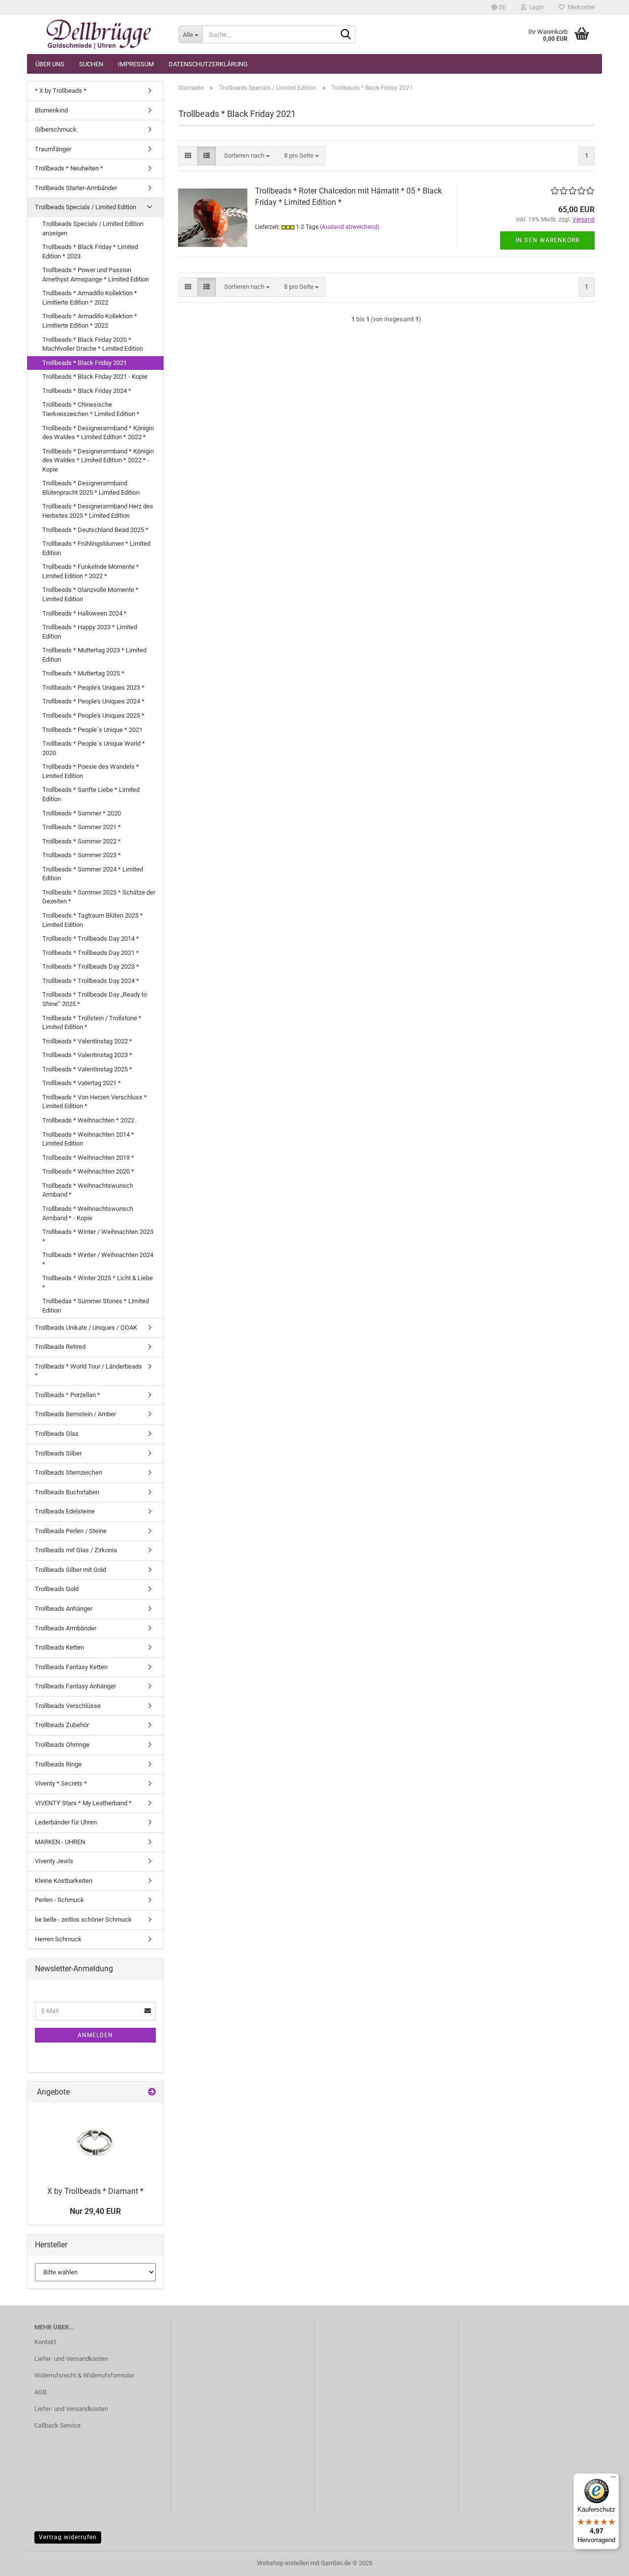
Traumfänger (53, 149)
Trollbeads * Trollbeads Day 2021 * (91, 953)
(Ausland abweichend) (350, 227)
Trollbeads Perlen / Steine (71, 1531)
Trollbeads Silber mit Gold (71, 1570)
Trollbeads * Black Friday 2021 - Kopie (95, 377)
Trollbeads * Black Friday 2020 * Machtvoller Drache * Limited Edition (93, 344)
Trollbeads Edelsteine (65, 1511)
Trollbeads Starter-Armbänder (76, 188)
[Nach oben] (602, 2561)
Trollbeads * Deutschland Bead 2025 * (95, 530)
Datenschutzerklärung (208, 64)
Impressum (136, 64)
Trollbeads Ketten (59, 1647)
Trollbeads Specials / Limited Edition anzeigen (93, 228)
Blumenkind (51, 110)
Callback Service (57, 2425)
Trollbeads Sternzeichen (69, 1472)
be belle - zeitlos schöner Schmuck (83, 1919)
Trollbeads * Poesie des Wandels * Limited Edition (91, 771)
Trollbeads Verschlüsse (68, 1706)
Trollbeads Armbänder (66, 1628)
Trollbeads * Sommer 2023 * (82, 855)
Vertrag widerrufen (68, 2537)
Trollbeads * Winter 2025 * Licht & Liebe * (98, 1283)
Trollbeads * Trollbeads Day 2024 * (91, 981)
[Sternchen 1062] (99, 34)
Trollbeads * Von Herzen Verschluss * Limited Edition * (95, 1102)
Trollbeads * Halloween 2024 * (85, 613)
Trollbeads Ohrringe (62, 1745)
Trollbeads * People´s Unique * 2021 (92, 730)
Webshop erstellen (283, 2563)
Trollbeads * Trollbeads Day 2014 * (91, 938)
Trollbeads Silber (58, 1453)
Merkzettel (580, 7)
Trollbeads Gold (57, 1589)
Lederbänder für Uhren (66, 1822)
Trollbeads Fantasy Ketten (71, 1667)
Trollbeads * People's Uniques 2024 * (93, 701)
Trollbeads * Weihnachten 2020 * (88, 1171)
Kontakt (45, 2342)
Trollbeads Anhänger (64, 1609)
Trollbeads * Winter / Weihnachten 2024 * (98, 1260)
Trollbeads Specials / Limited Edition (86, 207)
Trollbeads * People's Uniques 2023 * (93, 687)
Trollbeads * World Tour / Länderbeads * (88, 1371)
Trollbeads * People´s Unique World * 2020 (94, 748)
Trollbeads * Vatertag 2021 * (82, 1083)
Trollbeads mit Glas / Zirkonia (76, 1550)
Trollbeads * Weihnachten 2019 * (88, 1158)
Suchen (91, 64)
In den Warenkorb (547, 240)
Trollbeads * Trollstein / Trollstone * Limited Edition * (92, 1023)
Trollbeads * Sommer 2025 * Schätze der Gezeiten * (99, 897)
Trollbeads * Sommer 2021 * (82, 827)
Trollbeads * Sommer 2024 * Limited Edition (93, 874)
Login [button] (535, 7)
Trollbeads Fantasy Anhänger (75, 1686)
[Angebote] (152, 2092)
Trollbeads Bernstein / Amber (75, 1414)
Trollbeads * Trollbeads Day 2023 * (91, 966)
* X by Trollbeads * (61, 91)
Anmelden (95, 2035)
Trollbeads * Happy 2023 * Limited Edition (90, 632)
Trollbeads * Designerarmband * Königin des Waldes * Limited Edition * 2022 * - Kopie (98, 460)
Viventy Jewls (54, 1861)
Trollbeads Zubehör (62, 1725)
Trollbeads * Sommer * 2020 (82, 813)
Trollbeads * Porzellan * (68, 1395)
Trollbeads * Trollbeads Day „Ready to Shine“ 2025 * (95, 999)
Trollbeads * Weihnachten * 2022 (88, 1120)
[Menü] (613, 2479)
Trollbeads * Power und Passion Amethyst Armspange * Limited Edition (96, 275)
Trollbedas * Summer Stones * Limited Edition (96, 1306)
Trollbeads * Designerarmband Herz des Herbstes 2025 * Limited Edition (98, 511)
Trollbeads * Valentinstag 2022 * (87, 1041)
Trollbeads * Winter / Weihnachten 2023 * (98, 1236)
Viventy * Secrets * (61, 1783)
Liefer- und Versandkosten (71, 2359)
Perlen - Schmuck (59, 1900)
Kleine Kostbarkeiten (64, 1881)
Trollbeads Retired (60, 1347)
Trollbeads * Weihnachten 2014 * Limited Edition (88, 1139)
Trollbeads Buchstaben (67, 1492)
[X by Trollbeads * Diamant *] (95, 2142)
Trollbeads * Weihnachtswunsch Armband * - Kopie (88, 1213)
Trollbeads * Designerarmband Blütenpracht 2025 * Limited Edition (91, 488)
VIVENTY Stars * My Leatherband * (83, 1803)
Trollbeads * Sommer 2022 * (82, 841)
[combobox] (247, 156)
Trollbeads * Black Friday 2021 (85, 363)
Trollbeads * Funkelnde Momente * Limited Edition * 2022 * (91, 571)
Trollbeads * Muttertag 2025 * (83, 673)
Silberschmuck (56, 129)
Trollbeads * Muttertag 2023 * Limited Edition (94, 655)
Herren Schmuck (58, 1939)
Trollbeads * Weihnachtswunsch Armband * (88, 1190)
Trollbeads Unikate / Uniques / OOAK (86, 1328)
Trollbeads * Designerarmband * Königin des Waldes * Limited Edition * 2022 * (98, 433)
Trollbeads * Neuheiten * (69, 168)
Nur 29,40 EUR (95, 2211)
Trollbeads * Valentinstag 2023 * (87, 1055)
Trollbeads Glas (57, 1434)
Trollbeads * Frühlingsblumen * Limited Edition (96, 548)
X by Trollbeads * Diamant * (95, 2191)
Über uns (50, 64)
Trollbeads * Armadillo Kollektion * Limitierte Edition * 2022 (90, 298)
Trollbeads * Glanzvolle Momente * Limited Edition (90, 594)
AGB (41, 2392)
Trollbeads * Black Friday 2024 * (87, 391)
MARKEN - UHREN (60, 1842)
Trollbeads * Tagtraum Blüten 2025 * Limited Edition (93, 920)
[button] (499, 7)
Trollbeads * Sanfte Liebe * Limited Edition (91, 794)
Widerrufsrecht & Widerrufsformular (84, 2375)
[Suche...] (346, 35)
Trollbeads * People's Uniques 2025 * (93, 715)
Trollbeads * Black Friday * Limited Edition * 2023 (90, 252)
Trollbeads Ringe (58, 1764)
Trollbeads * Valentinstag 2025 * (87, 1069)
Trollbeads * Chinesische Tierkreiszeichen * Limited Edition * (91, 409)
